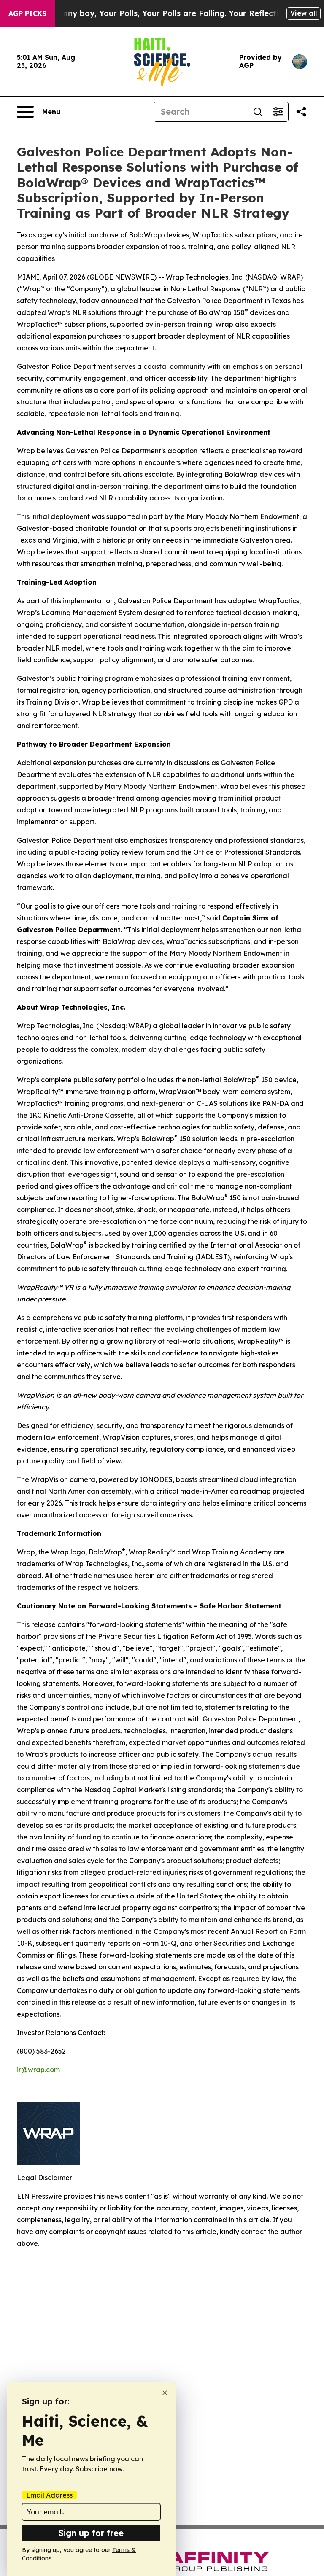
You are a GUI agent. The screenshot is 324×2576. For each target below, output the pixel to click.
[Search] (258, 112)
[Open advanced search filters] (278, 112)
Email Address (49, 2495)
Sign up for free (91, 2533)
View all (304, 13)
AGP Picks (27, 13)
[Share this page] (301, 112)
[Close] (165, 2393)
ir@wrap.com (38, 2070)
